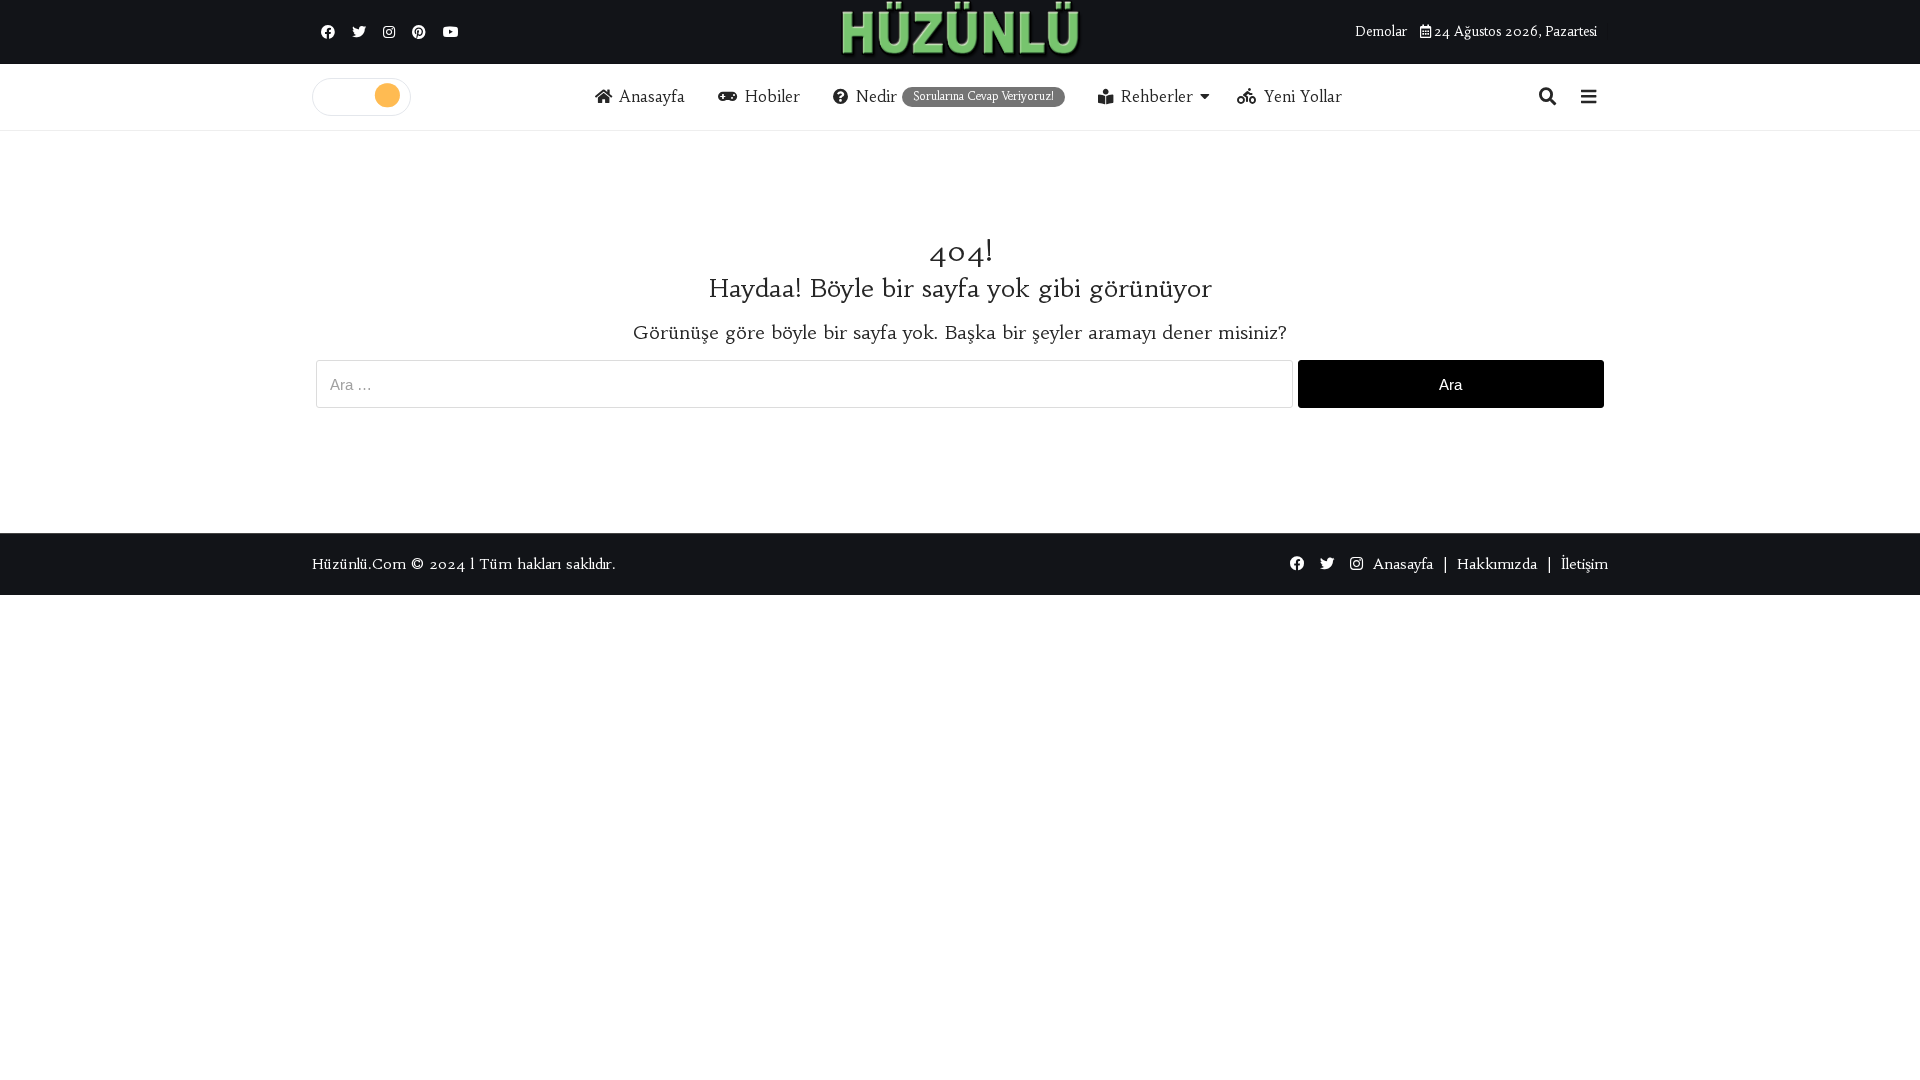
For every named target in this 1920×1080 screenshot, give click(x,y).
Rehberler (1157, 96)
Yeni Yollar (1303, 96)
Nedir (955, 96)
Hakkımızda (1497, 564)
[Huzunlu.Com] (960, 29)
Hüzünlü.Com (359, 564)
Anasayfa (652, 96)
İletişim (1584, 564)
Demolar (1381, 31)
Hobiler (772, 96)
